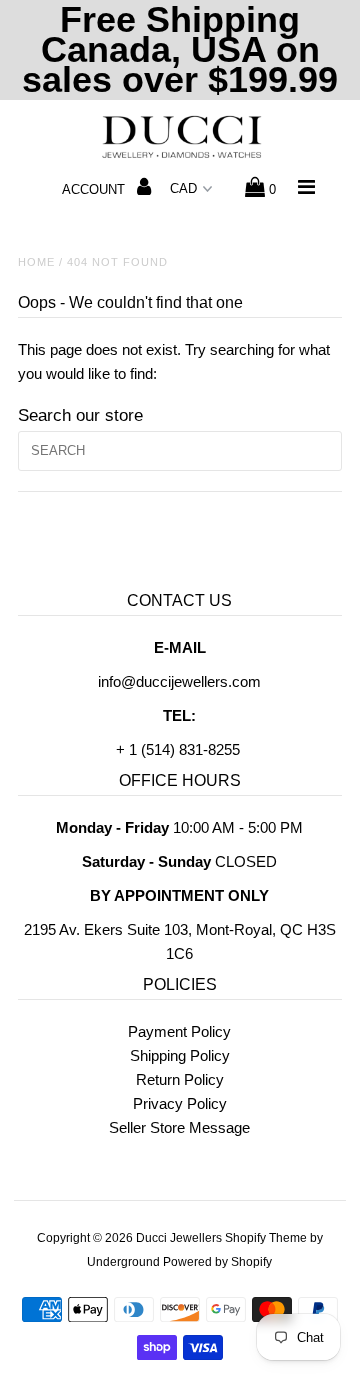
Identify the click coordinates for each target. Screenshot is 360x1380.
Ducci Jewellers (179, 1238)
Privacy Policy (180, 1103)
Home (36, 262)
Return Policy (180, 1079)
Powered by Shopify (217, 1262)
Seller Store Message (179, 1127)
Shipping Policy (180, 1055)
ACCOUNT (95, 189)
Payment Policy (179, 1031)
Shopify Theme (266, 1238)
